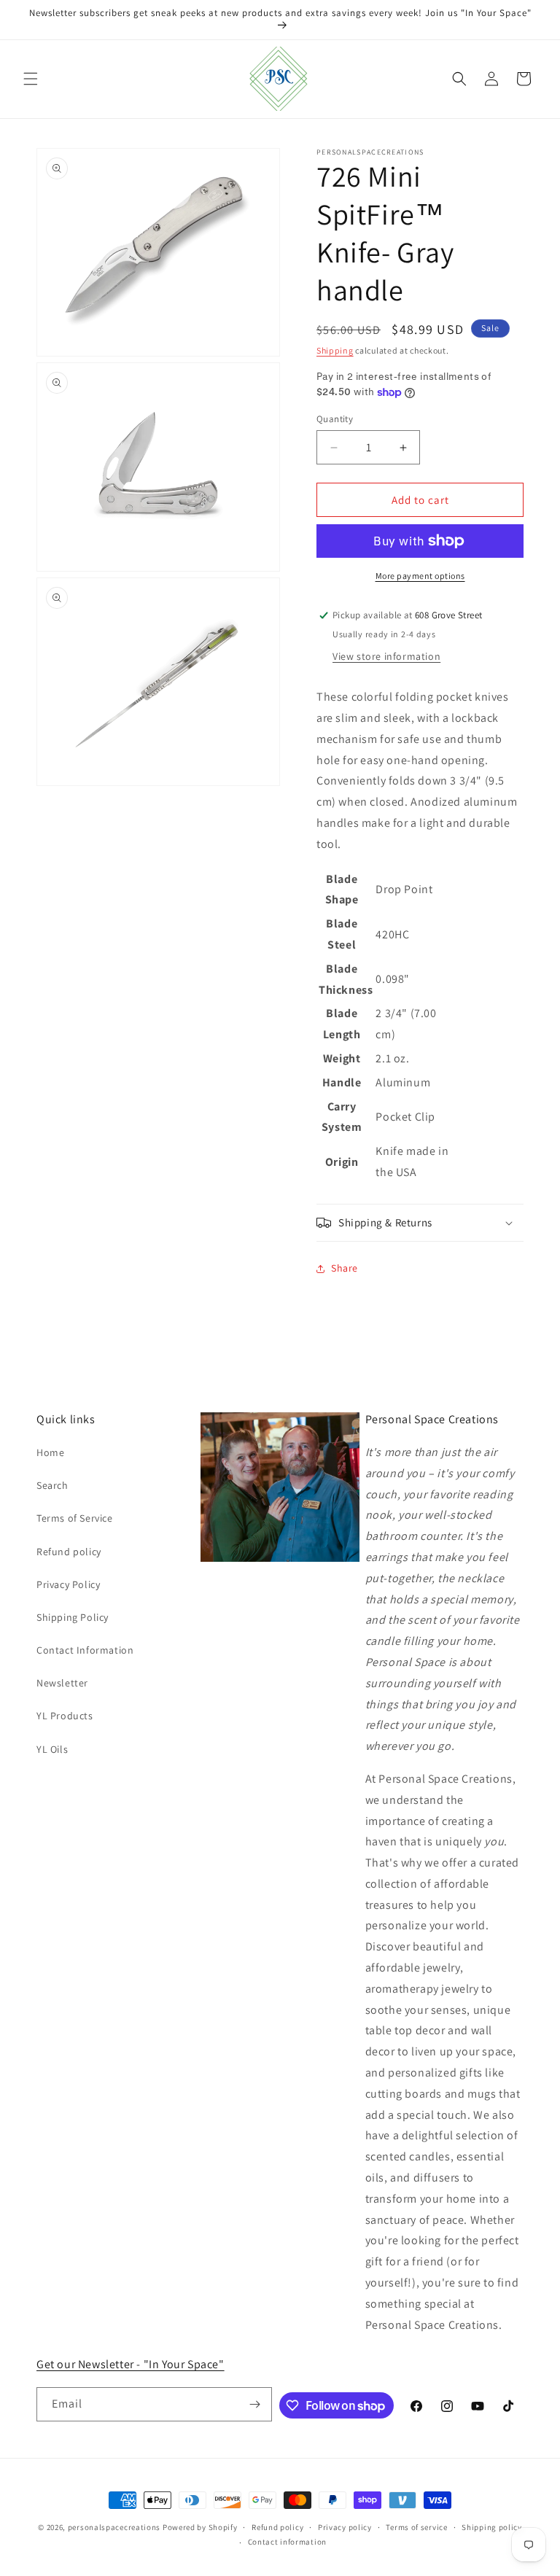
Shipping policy (492, 2527)
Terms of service (416, 2527)
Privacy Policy (68, 1584)
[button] (31, 79)
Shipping (335, 350)
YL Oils (52, 1749)
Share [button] (345, 1268)
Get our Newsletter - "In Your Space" (131, 2364)
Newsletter (62, 1683)
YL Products (65, 1716)
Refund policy (69, 1552)
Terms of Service (75, 1518)
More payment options (420, 576)
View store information (386, 656)
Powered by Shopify (200, 2527)
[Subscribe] (255, 2404)
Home (50, 1452)
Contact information (287, 2542)
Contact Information (85, 1650)
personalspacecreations (114, 2527)
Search (52, 1485)
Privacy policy (345, 2527)
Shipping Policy (73, 1617)
